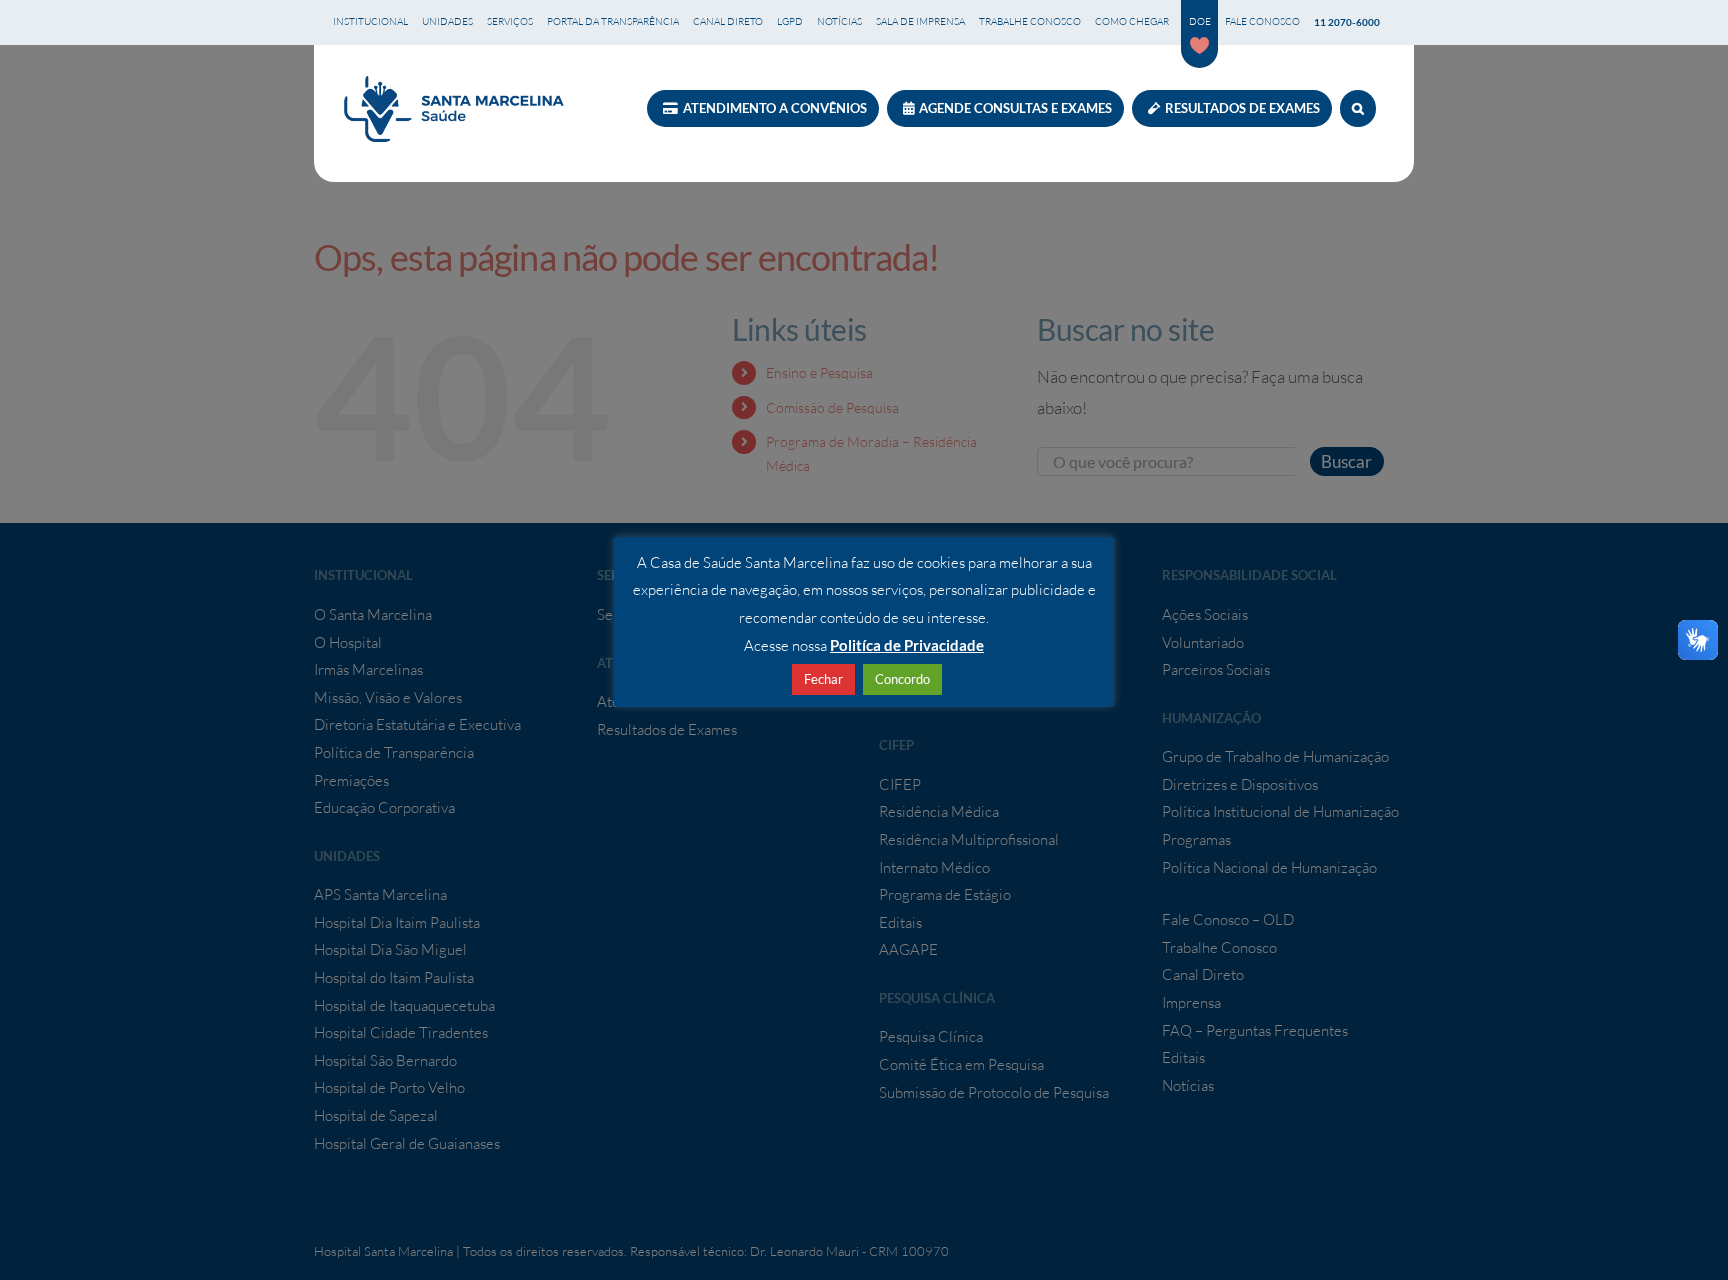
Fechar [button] (823, 679)
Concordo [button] (902, 679)
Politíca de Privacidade (907, 645)
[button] (1358, 108)
